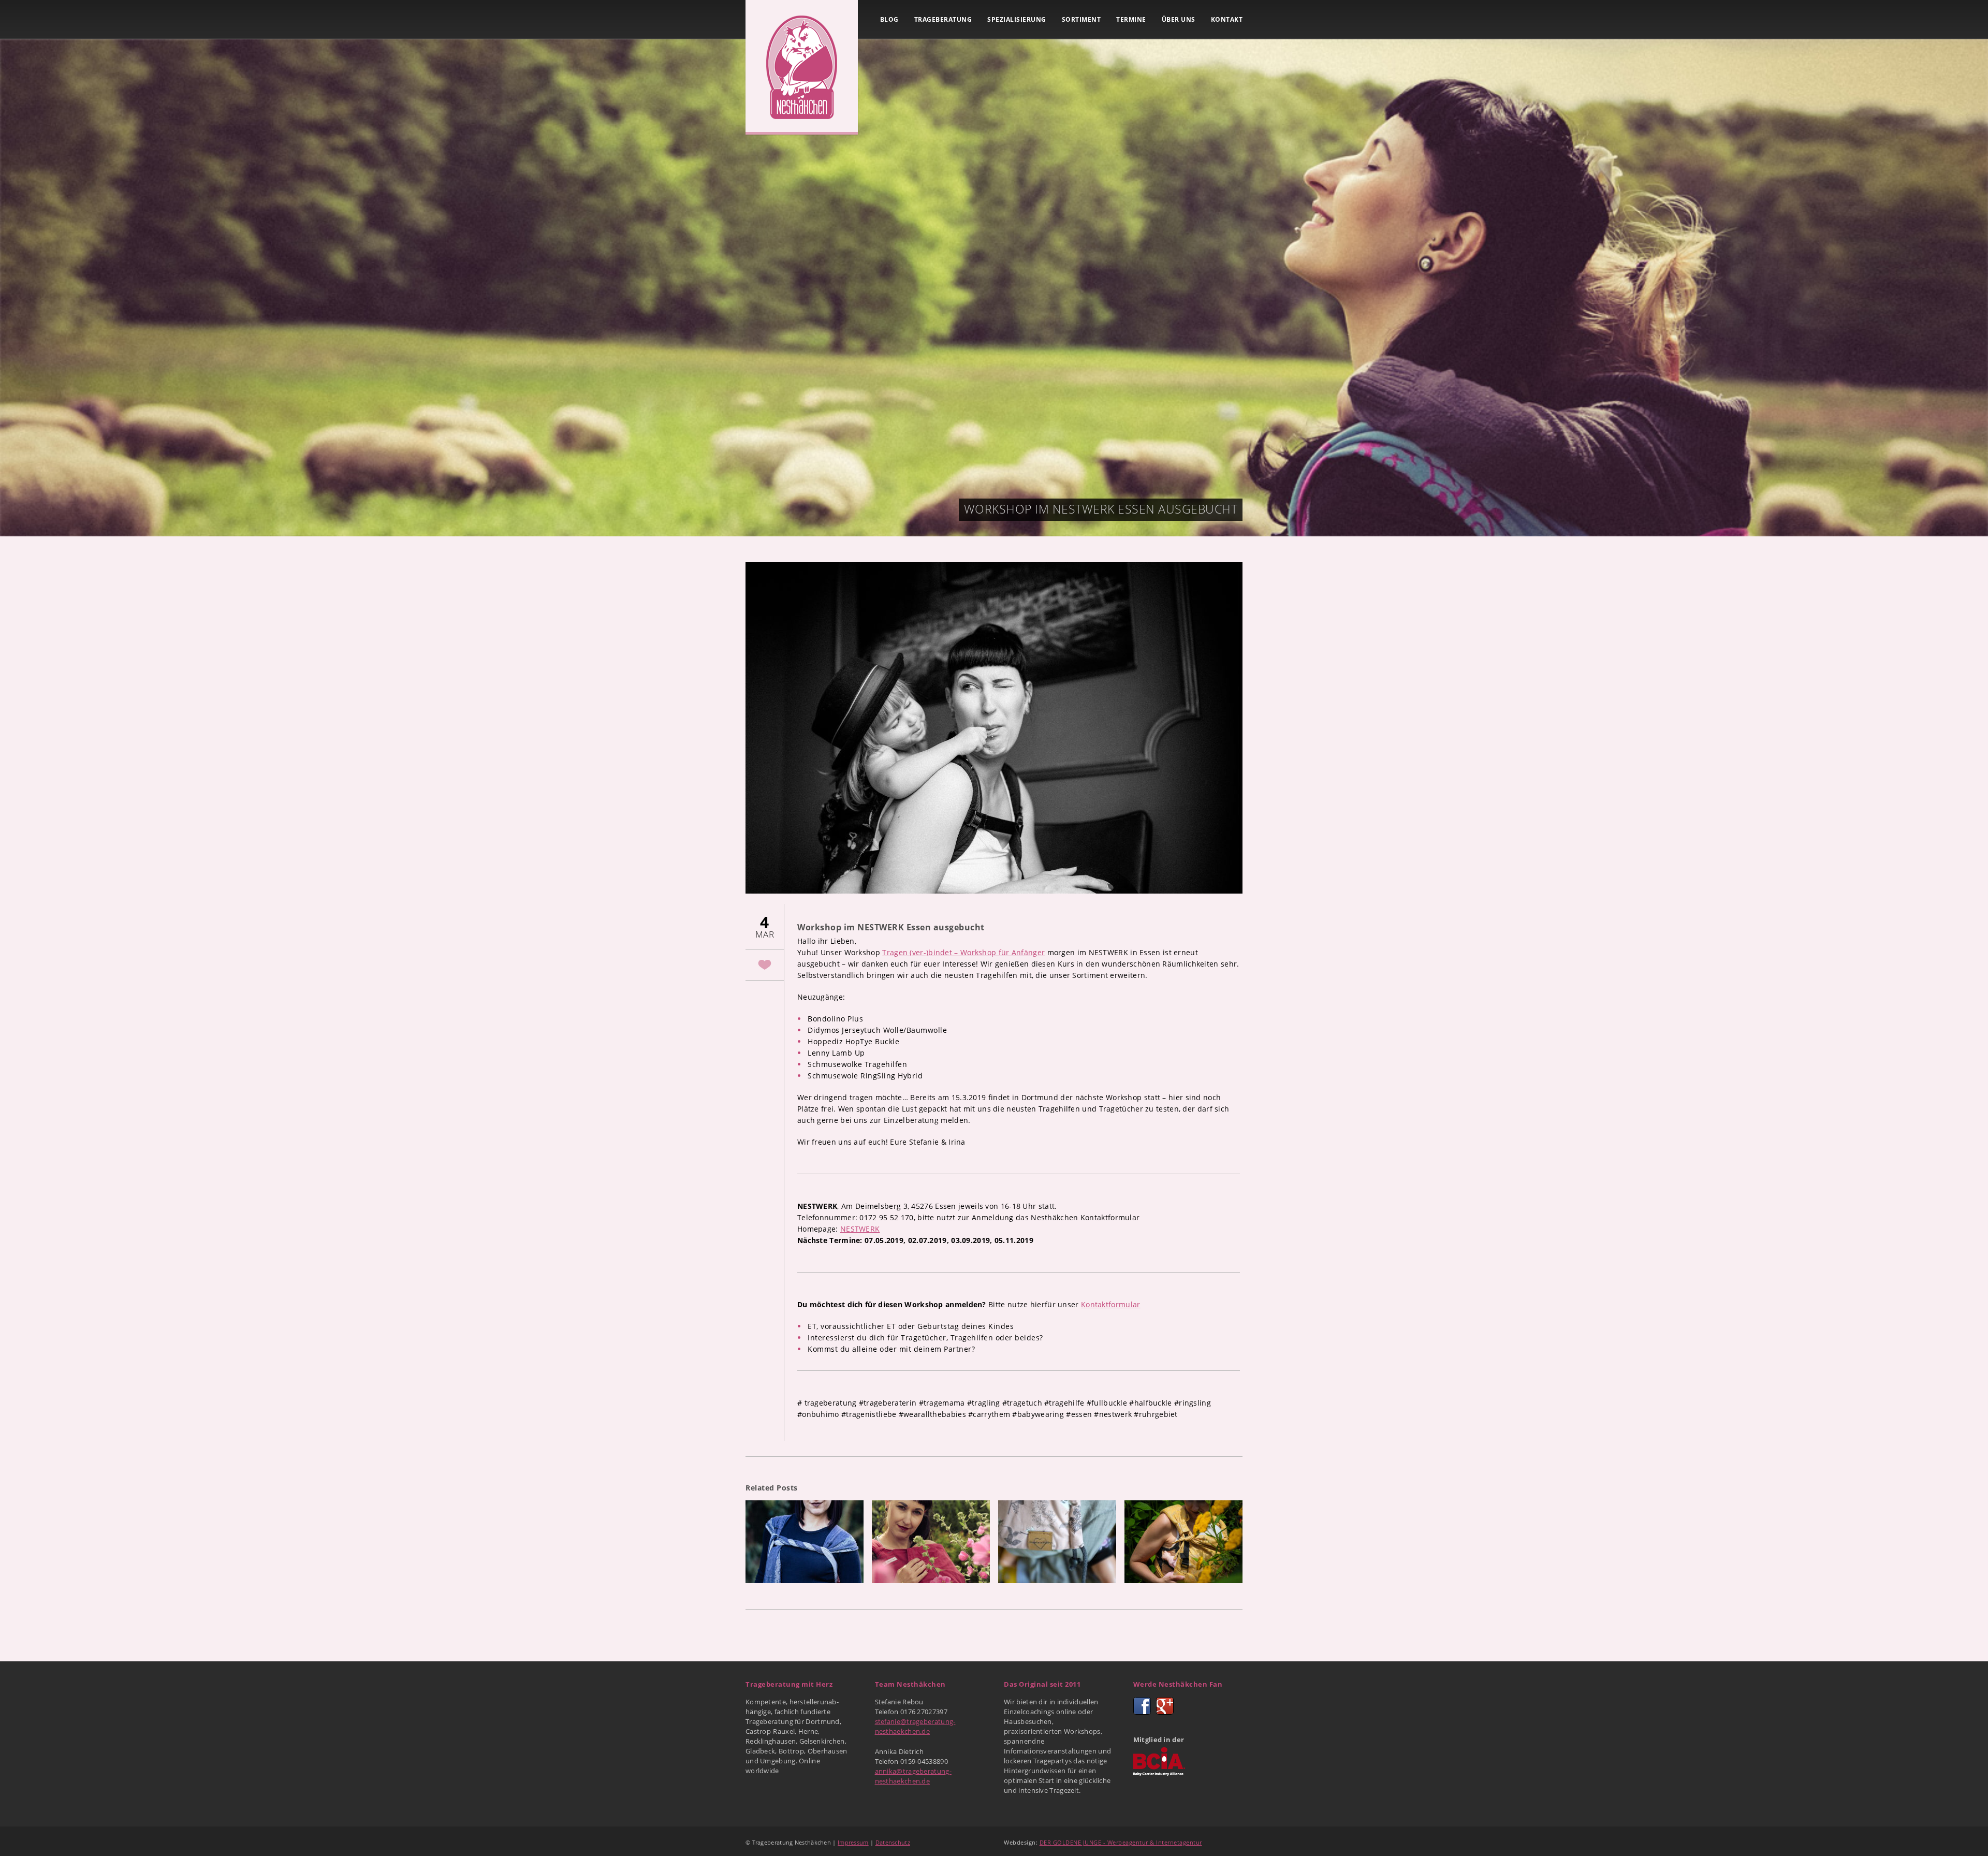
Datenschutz (893, 1842)
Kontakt (1227, 19)
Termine (1131, 19)
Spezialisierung (1017, 19)
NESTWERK (860, 1229)
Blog (889, 19)
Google (1165, 1706)
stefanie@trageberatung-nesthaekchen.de (915, 1726)
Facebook (1142, 1706)
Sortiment (1081, 19)
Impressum (853, 1842)
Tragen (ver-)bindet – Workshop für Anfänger (963, 952)
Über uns (1179, 19)
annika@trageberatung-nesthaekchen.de (913, 1776)
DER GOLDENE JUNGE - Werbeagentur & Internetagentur (1121, 1842)
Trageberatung (943, 19)
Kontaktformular (1111, 1304)
